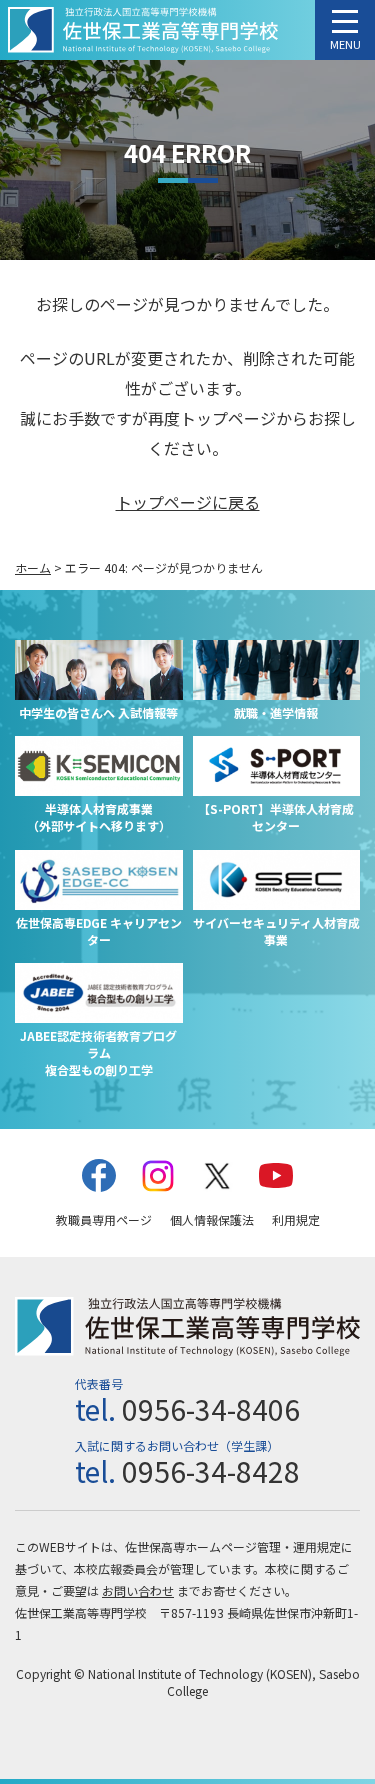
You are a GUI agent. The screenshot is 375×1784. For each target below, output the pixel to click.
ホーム (33, 567)
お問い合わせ (138, 1590)
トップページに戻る (188, 502)
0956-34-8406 (211, 1409)
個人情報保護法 (212, 1219)
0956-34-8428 (211, 1471)
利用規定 (296, 1219)
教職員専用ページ (104, 1219)
